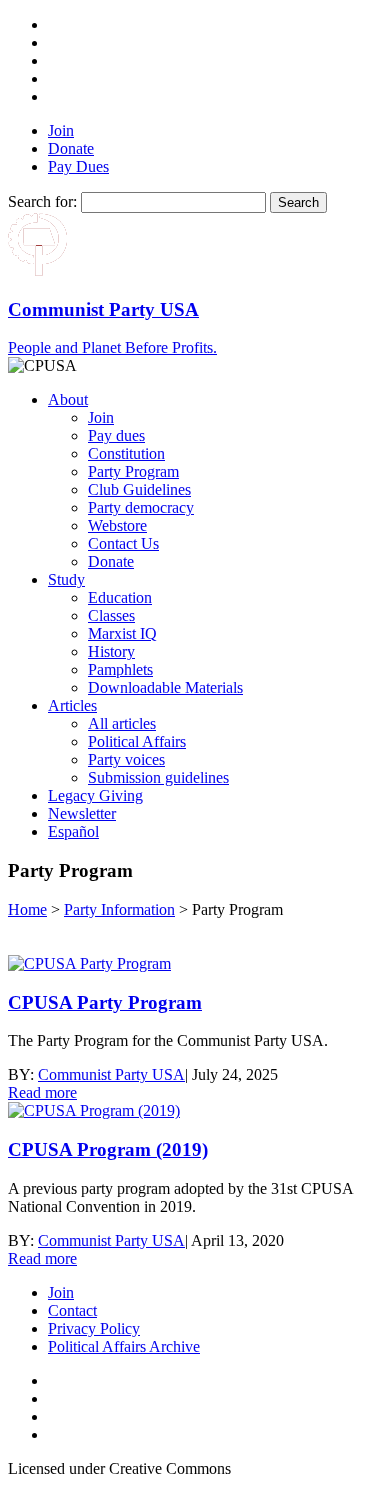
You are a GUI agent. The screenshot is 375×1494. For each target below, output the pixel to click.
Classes (111, 615)
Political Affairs (137, 741)
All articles (122, 723)
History (111, 651)
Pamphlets (120, 669)
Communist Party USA (111, 1074)
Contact (72, 1310)
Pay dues (116, 435)
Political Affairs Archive (124, 1346)
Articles (72, 705)
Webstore (117, 525)
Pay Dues (78, 166)
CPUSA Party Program (105, 1002)
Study (66, 579)
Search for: (42, 201)
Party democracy (141, 507)
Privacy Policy (94, 1328)
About (68, 399)
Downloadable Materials (165, 687)
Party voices (126, 759)
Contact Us (123, 543)
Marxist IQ (122, 633)
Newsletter (82, 813)
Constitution (126, 453)
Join (61, 130)
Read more (42, 1092)
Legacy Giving (95, 795)
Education (120, 597)
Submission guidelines (158, 777)
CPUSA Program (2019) (108, 1149)
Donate (71, 148)
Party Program (133, 471)
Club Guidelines (139, 489)
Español (73, 831)
